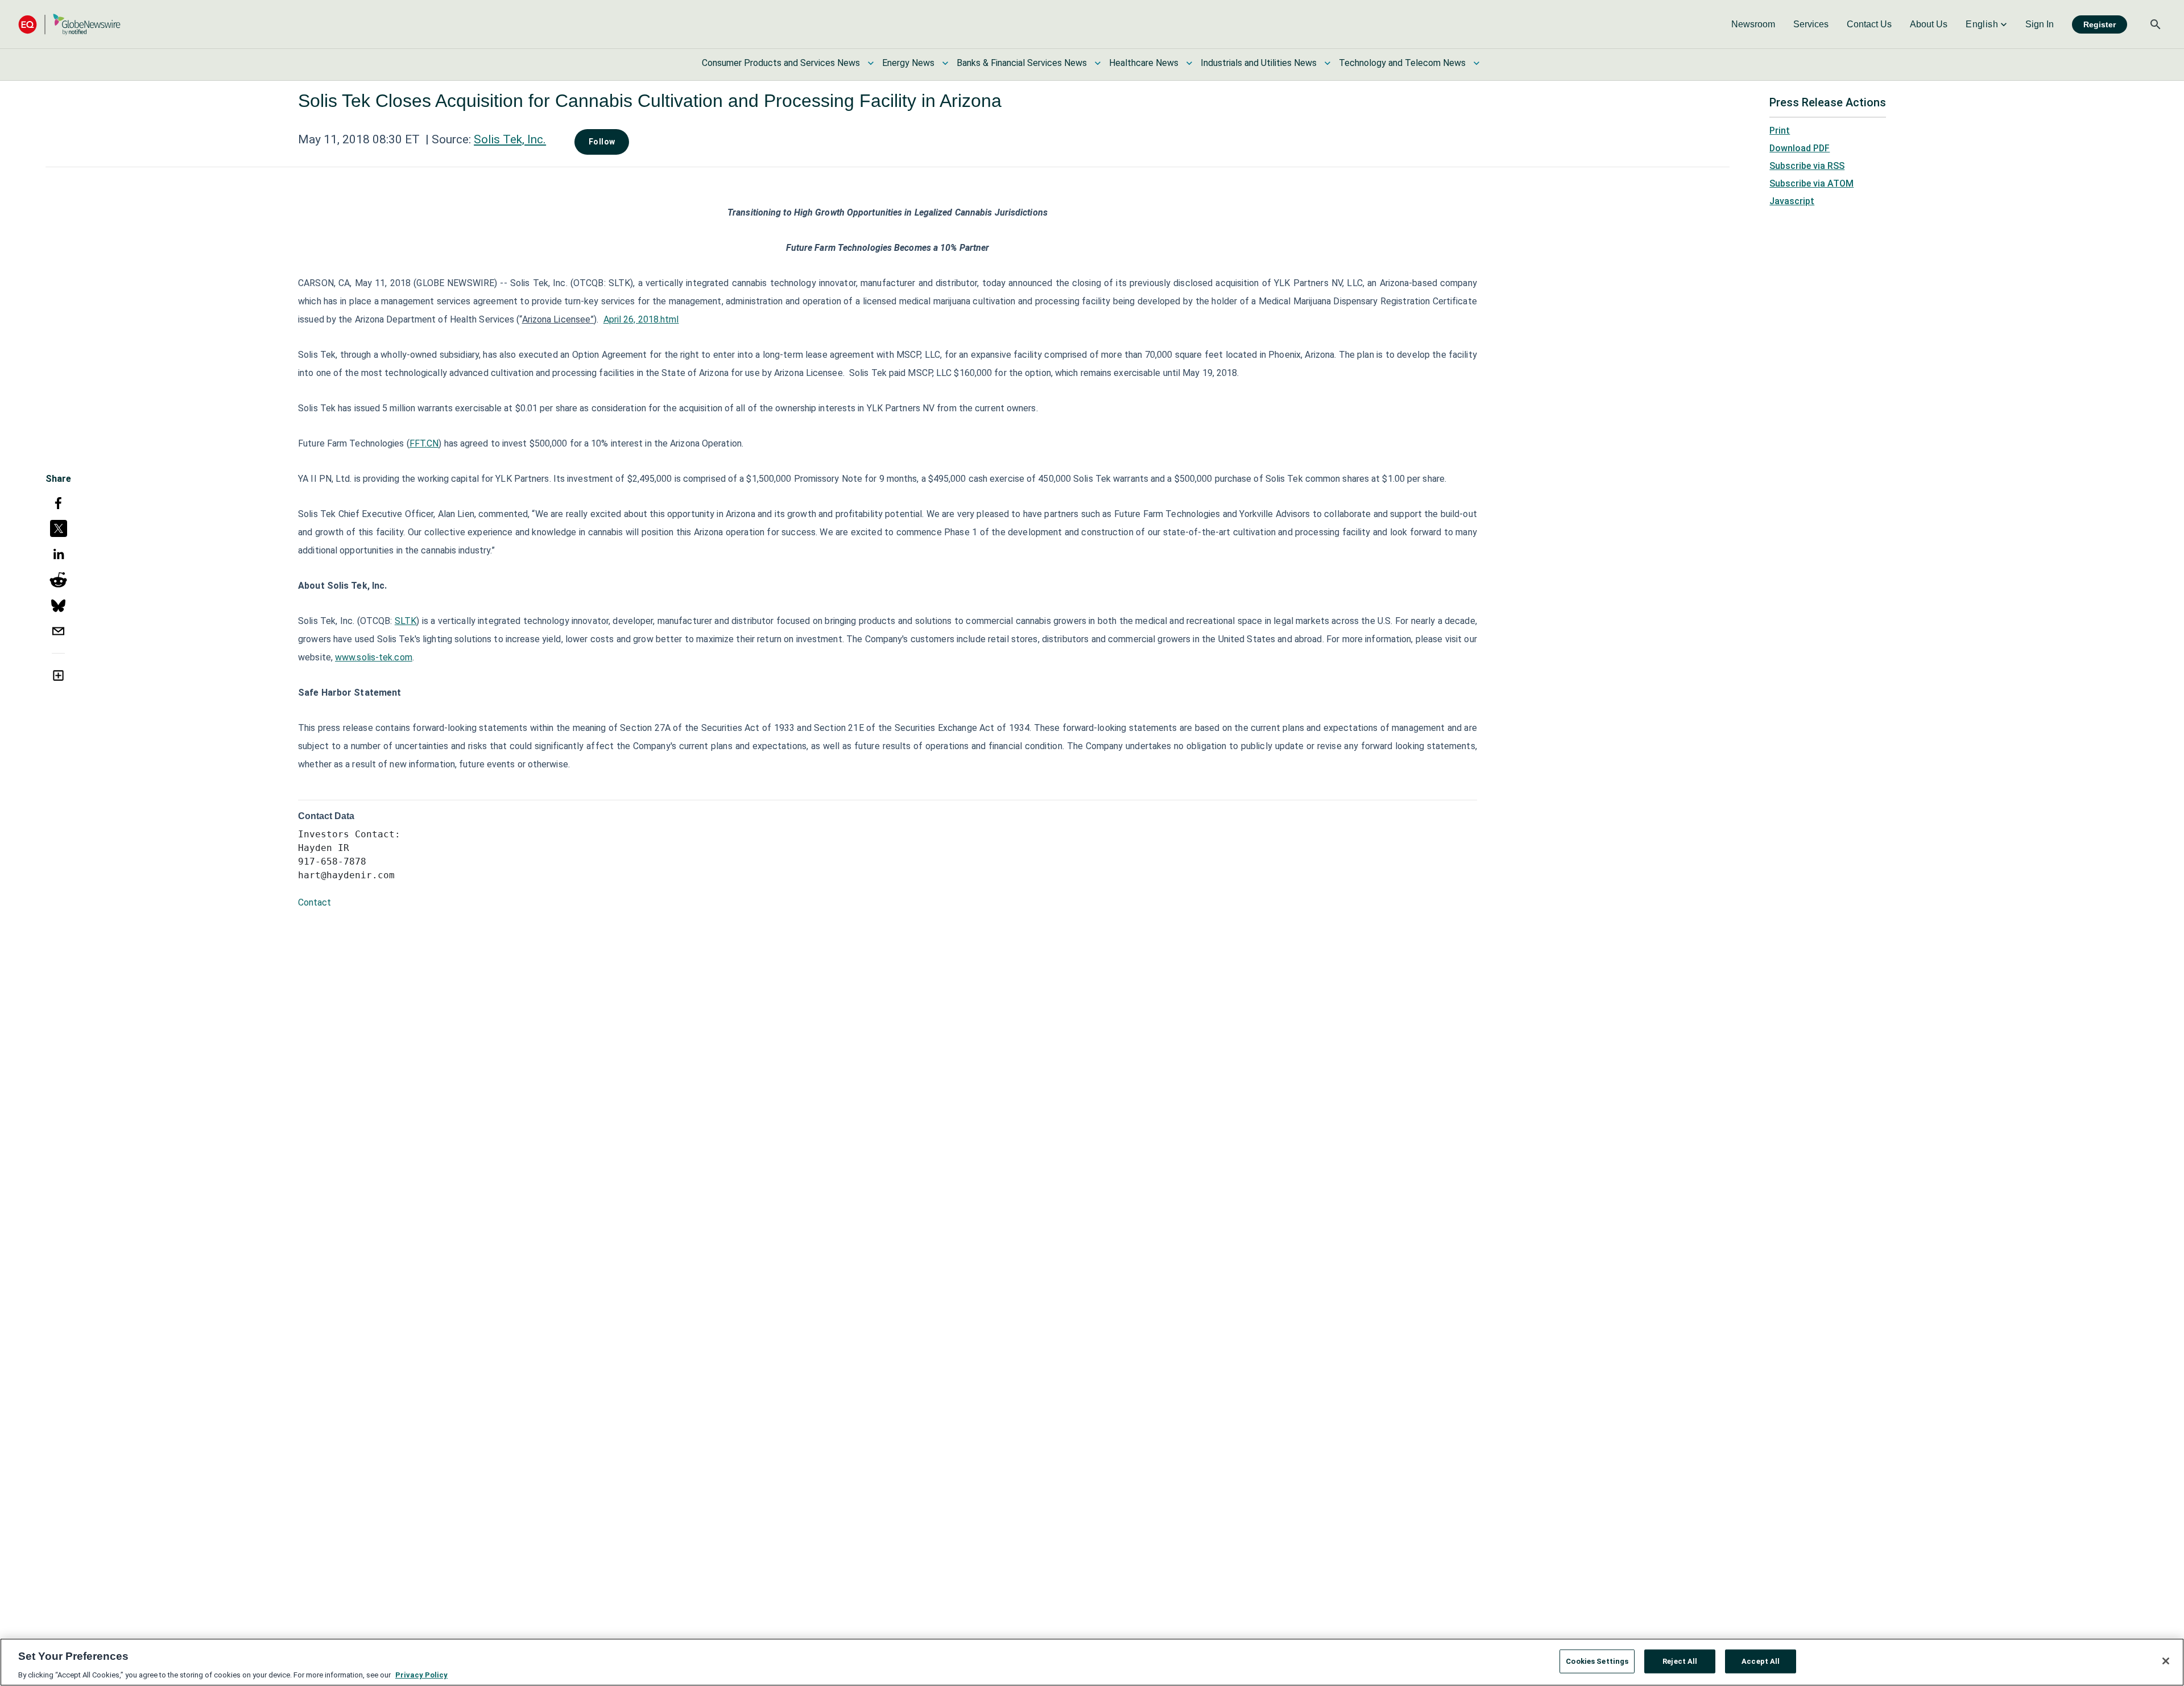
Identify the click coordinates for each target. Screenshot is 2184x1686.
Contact (315, 902)
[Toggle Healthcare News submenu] (1189, 63)
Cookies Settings (1597, 1661)
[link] (1753, 24)
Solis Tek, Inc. (510, 139)
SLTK (406, 621)
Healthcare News (1144, 63)
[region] (1092, 1662)
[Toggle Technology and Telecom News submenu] (1476, 63)
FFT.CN (424, 443)
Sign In (2040, 24)
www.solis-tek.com (374, 657)
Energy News (908, 63)
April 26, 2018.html (641, 319)
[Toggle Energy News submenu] (945, 63)
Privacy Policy (421, 1674)
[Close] (2166, 1661)
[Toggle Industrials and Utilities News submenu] (1327, 63)
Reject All (1680, 1661)
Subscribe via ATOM (1811, 183)
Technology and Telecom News (1402, 63)
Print (1780, 131)
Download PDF (1800, 148)
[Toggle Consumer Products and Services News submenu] (871, 63)
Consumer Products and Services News (781, 63)
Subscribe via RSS (1807, 166)
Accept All (1761, 1661)
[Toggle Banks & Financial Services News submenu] (1098, 63)
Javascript (1792, 201)
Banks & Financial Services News (1022, 63)
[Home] (69, 24)
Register (2100, 24)
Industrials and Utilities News (1259, 63)
